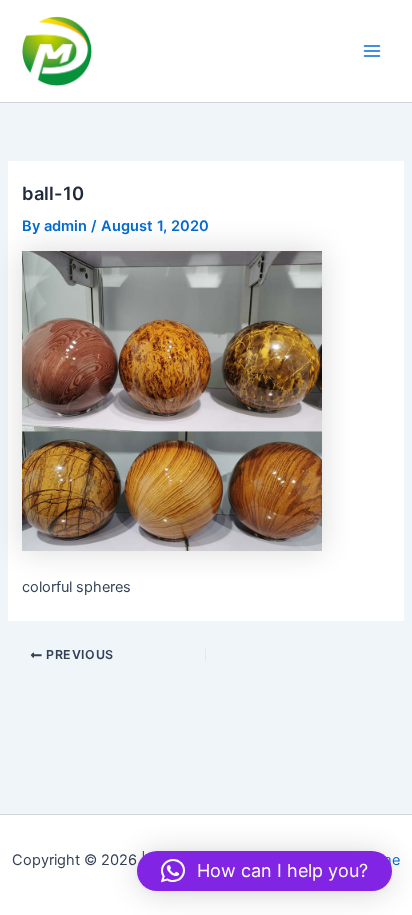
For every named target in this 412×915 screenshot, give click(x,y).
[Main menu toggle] (372, 51)
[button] (264, 871)
